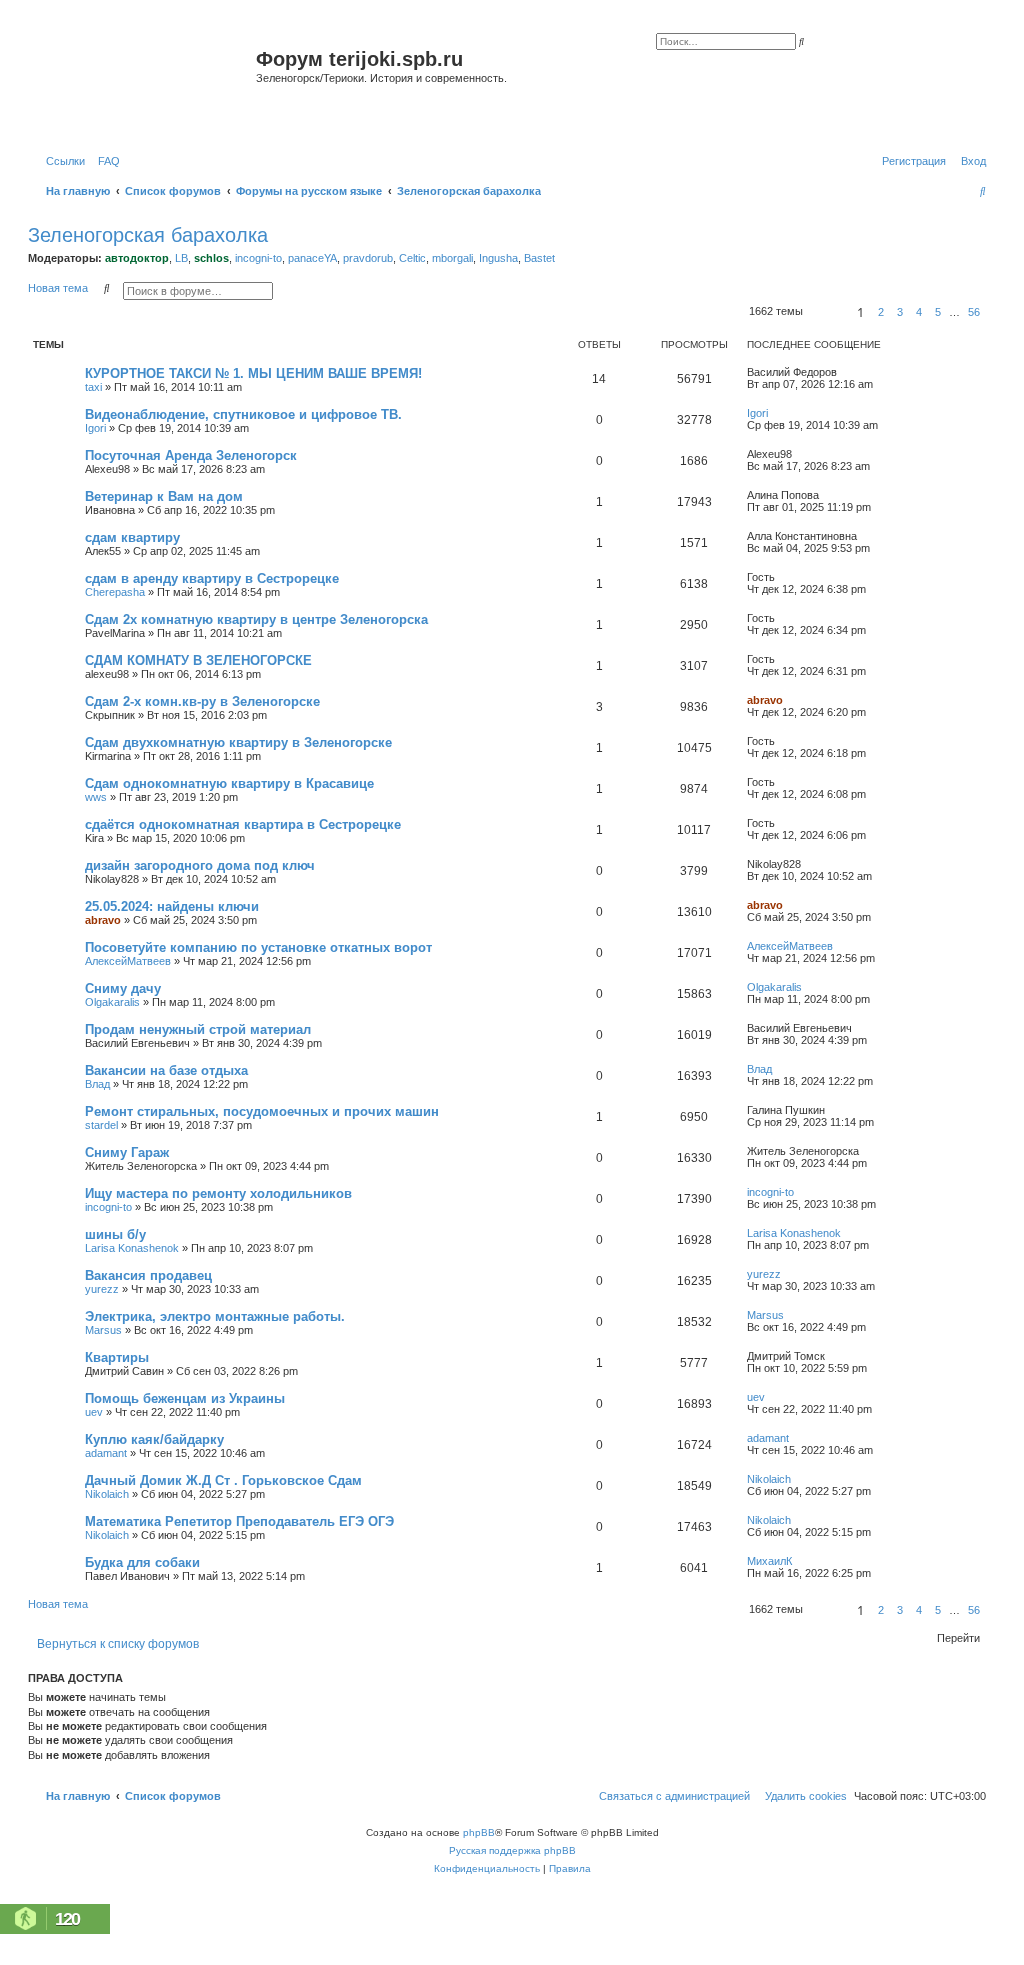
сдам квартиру (132, 537)
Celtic (412, 258)
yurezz (102, 1289)
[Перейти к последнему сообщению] (844, 372)
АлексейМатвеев (128, 961)
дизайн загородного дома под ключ (200, 865)
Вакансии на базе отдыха (166, 1070)
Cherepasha (115, 592)
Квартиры (117, 1357)
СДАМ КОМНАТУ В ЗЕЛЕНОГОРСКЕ (198, 660)
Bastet (539, 258)
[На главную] (144, 83)
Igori (95, 428)
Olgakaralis (112, 1002)
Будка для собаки (142, 1562)
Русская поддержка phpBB (512, 1850)
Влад (97, 1084)
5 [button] (938, 312)
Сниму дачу (123, 988)
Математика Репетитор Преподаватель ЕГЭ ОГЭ (239, 1521)
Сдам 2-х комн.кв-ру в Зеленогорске (202, 701)
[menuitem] (105, 161)
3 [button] (900, 312)
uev (94, 1412)
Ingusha (498, 258)
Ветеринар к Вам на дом (164, 496)
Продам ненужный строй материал (198, 1029)
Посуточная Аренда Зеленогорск (191, 455)
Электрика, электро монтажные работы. (215, 1316)
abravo (765, 700)
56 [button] (974, 312)
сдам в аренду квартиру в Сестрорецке (212, 578)
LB (181, 258)
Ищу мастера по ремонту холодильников (218, 1193)
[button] (827, 312)
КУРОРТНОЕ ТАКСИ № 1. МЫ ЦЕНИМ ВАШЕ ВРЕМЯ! (253, 373)
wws (96, 797)
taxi (93, 387)
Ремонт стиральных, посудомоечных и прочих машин (262, 1111)
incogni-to (258, 258)
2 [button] (881, 312)
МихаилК (769, 1561)
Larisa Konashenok (132, 1248)
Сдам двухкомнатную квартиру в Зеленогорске (238, 742)
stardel (101, 1125)
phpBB (479, 1832)
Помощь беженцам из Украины (185, 1398)
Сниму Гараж (127, 1152)
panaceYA (312, 258)
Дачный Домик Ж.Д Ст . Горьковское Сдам (223, 1480)
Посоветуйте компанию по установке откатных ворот (258, 947)
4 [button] (919, 312)
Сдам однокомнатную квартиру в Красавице (229, 783)
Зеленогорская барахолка (148, 235)
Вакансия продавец (148, 1275)
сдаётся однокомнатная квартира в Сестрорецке (243, 824)
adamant (106, 1453)
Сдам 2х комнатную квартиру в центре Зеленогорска (256, 619)
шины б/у (115, 1234)
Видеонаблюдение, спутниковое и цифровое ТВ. (243, 414)
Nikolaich (107, 1494)
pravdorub (368, 258)
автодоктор (137, 258)
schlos (211, 258)
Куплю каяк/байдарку (154, 1439)
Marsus (103, 1330)
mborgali (452, 258)
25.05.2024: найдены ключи (172, 906)
